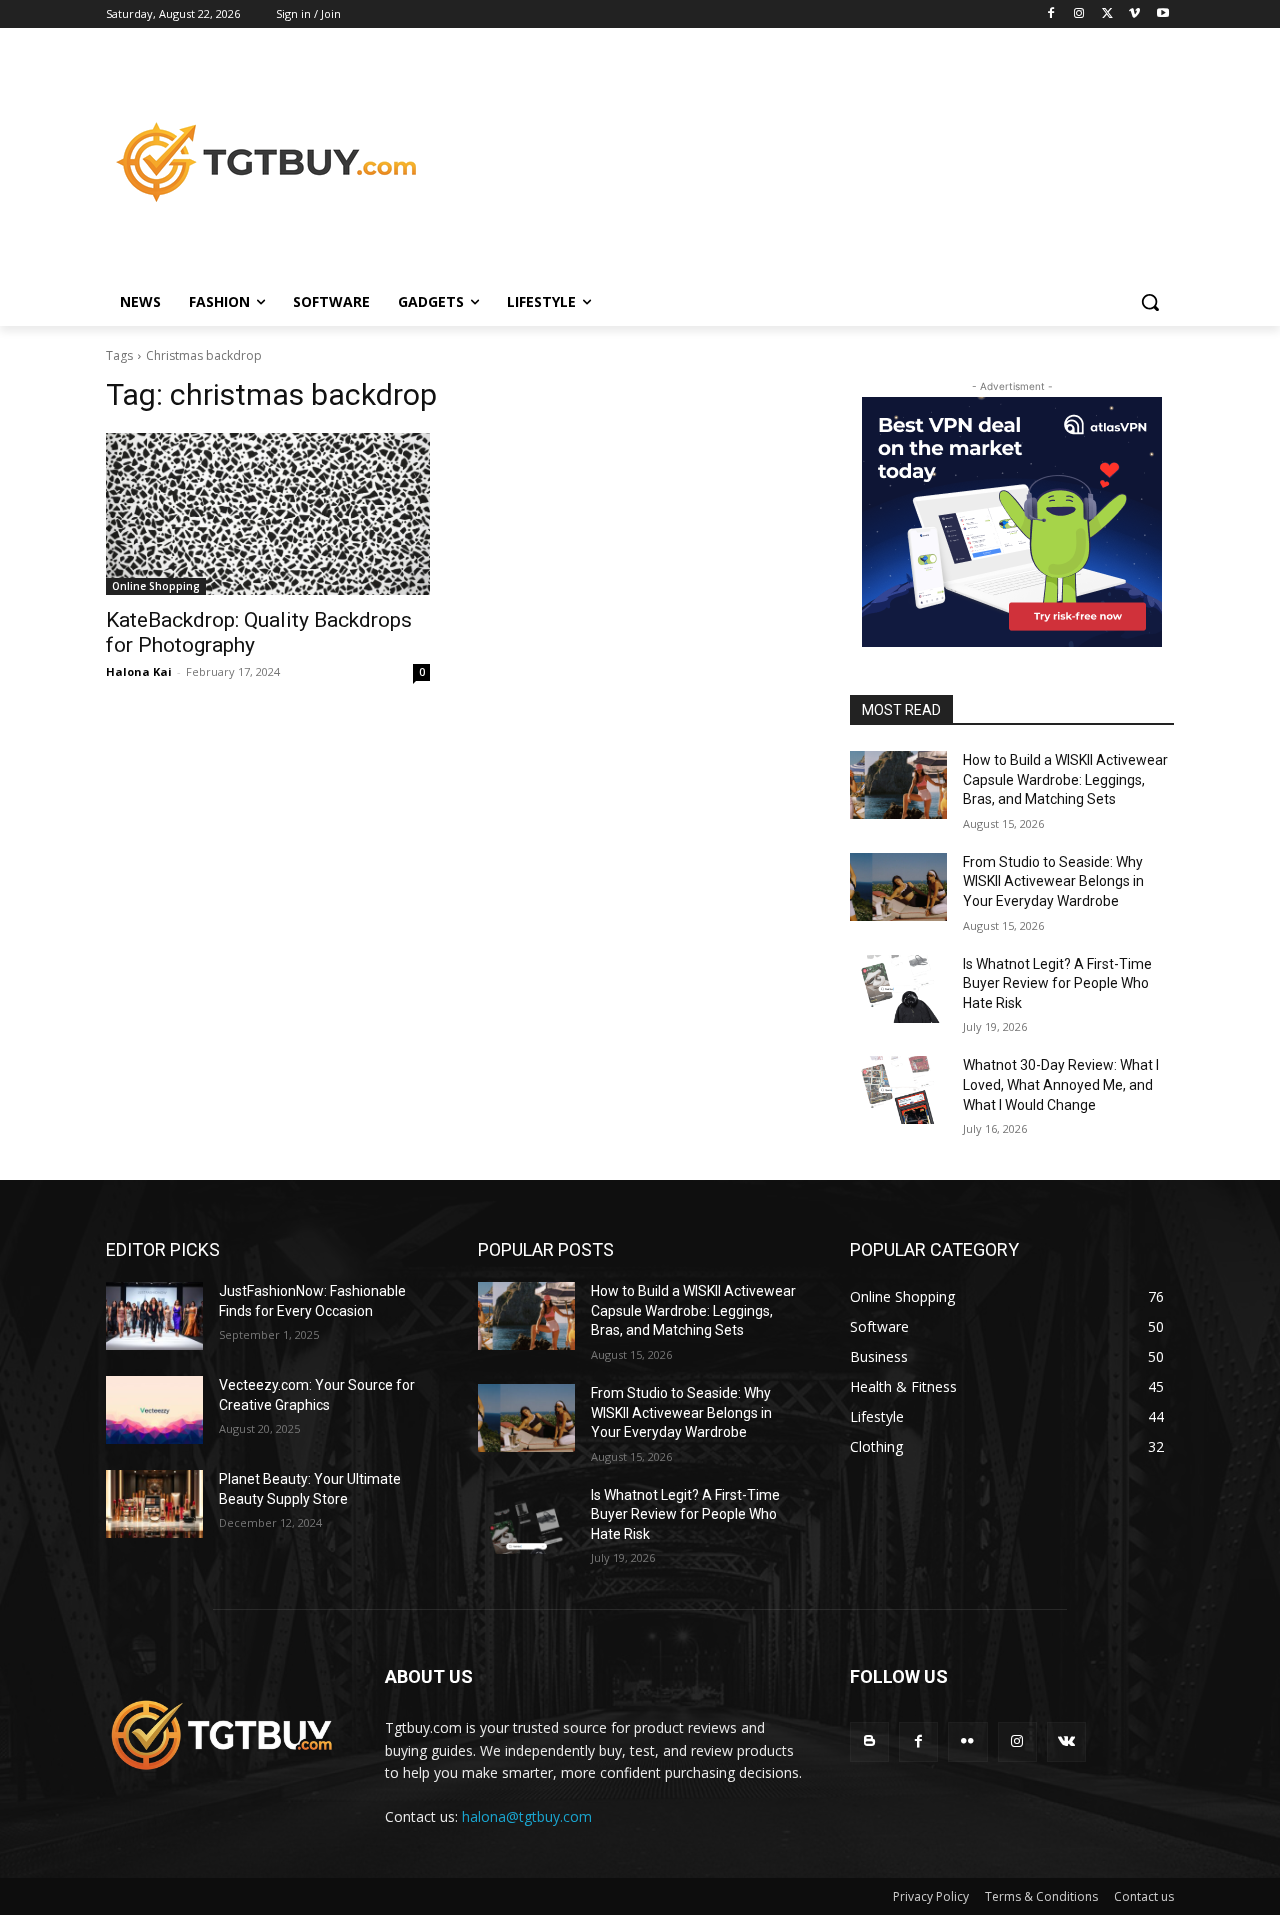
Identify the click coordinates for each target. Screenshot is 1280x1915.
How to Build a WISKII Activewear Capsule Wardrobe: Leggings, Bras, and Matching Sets (1065, 779)
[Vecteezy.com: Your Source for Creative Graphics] (154, 1410)
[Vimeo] (1134, 14)
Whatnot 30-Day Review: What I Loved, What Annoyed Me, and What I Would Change (1061, 1084)
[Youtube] (1162, 14)
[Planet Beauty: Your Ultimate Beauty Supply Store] (154, 1504)
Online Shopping (156, 586)
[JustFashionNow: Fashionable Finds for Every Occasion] (154, 1316)
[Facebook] (1051, 14)
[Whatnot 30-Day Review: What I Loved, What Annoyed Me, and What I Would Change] (898, 1090)
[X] (1107, 14)
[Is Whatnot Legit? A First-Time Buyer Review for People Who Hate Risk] (898, 989)
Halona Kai (139, 671)
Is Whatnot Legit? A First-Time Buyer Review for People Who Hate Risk (1057, 983)
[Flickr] (967, 1741)
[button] (1150, 302)
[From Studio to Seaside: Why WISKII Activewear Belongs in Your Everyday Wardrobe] (898, 887)
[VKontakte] (1066, 1741)
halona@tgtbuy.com (527, 1816)
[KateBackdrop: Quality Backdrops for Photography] (268, 514)
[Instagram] (1079, 14)
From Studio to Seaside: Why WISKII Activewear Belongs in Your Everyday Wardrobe (1053, 881)
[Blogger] (869, 1741)
